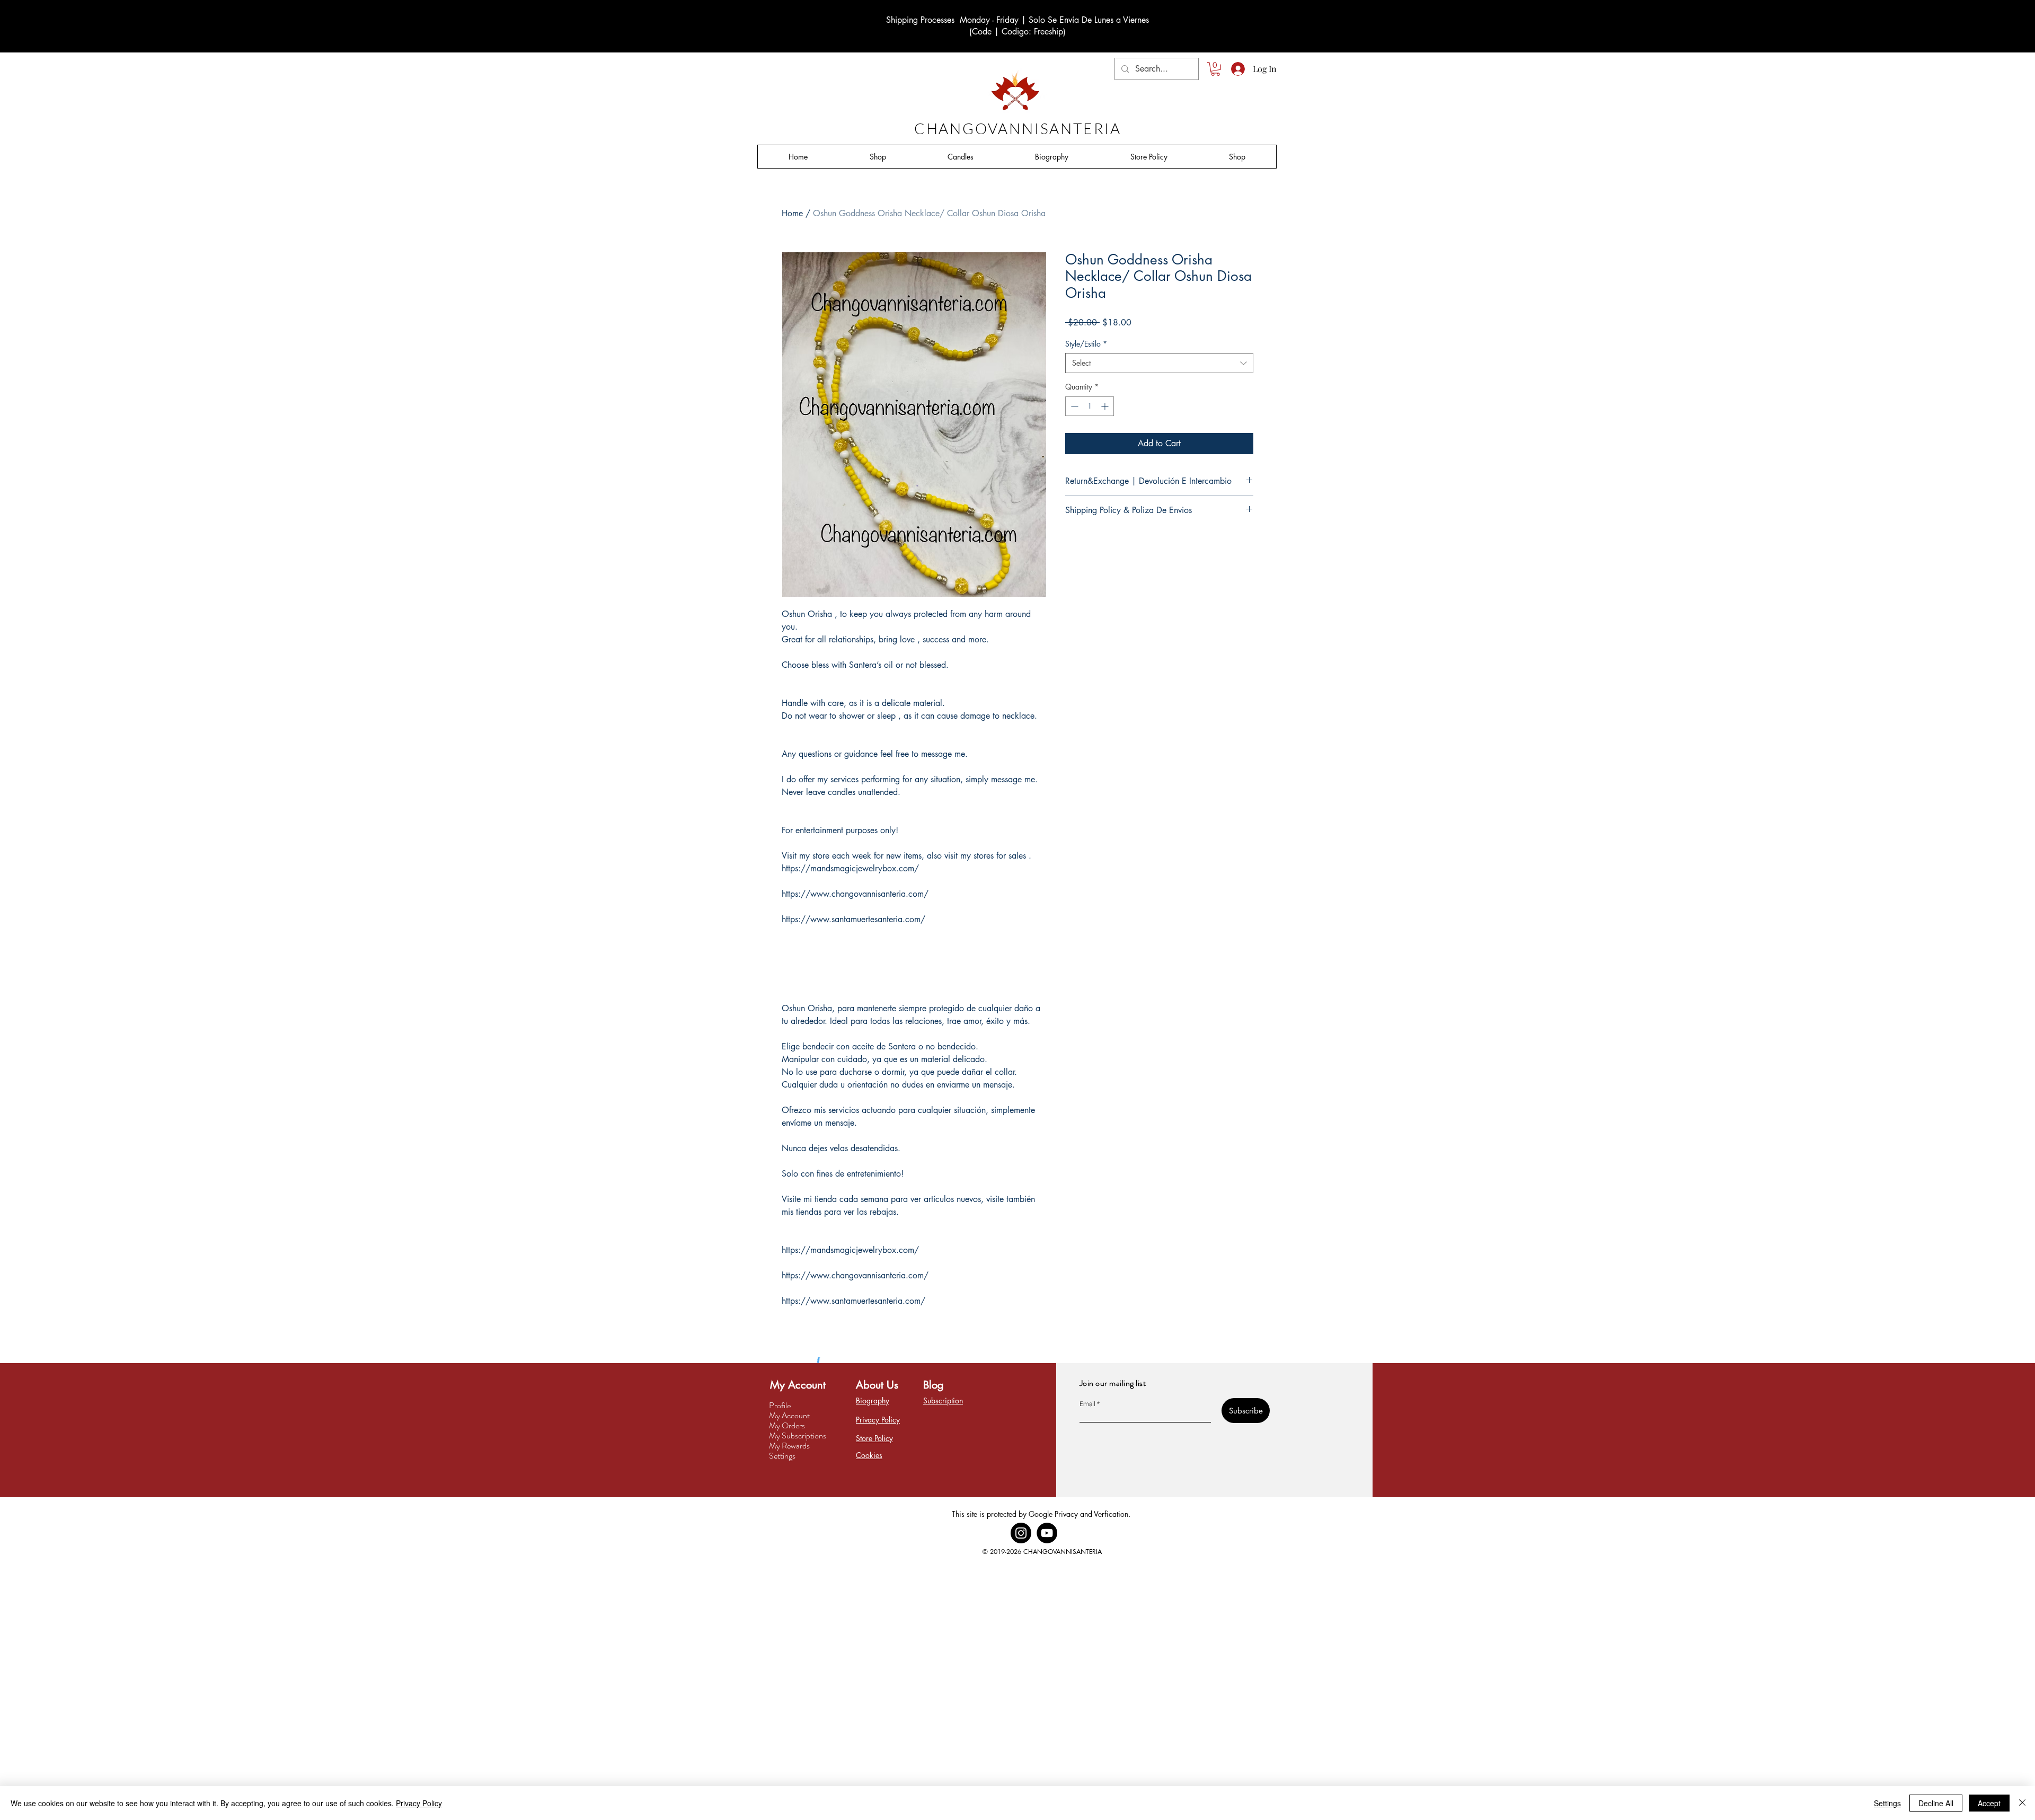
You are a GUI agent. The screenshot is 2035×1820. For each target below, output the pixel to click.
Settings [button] (1887, 1803)
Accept (1989, 1803)
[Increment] (1106, 406)
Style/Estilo (1086, 344)
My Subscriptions (798, 1435)
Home (792, 213)
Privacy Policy (419, 1803)
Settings (782, 1456)
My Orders (787, 1425)
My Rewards (789, 1446)
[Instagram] (1021, 1533)
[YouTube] (1047, 1533)
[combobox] (1159, 363)
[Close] (2022, 1803)
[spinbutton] (1090, 406)
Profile (780, 1405)
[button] (1215, 69)
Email (1087, 1404)
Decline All (1936, 1803)
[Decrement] (1073, 406)
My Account (789, 1415)
